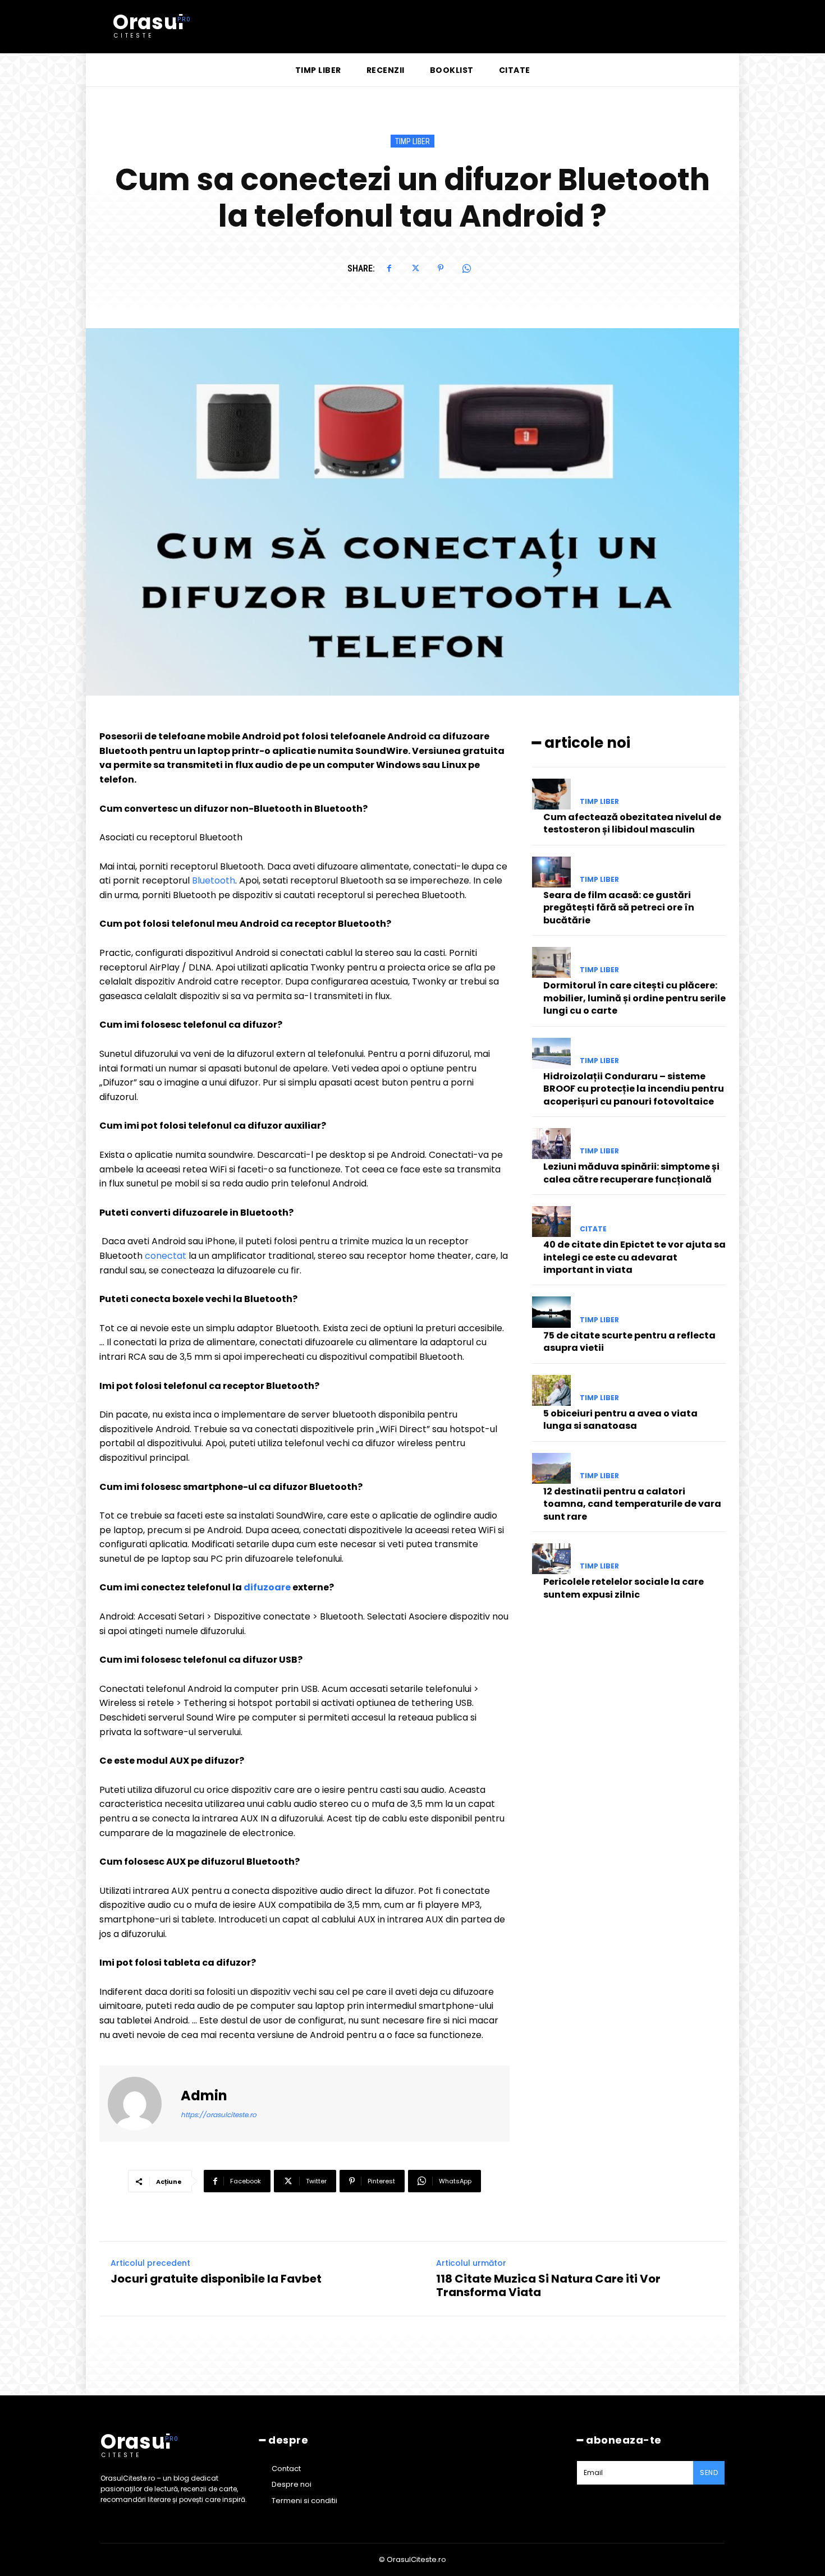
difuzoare (267, 1587)
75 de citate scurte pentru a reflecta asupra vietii (629, 1342)
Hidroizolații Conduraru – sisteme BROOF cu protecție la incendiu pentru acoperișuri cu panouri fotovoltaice (634, 1089)
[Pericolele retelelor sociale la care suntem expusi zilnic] (551, 1559)
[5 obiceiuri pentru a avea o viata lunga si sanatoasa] (551, 1390)
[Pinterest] (441, 268)
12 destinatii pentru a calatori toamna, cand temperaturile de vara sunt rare (632, 1504)
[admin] (141, 2104)
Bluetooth (212, 880)
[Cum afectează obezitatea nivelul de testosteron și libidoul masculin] (551, 794)
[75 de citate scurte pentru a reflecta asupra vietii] (551, 1312)
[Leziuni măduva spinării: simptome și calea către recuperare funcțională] (551, 1144)
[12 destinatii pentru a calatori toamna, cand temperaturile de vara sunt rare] (551, 1468)
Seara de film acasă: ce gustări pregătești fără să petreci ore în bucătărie (619, 908)
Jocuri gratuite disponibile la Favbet (216, 2279)
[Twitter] (415, 268)
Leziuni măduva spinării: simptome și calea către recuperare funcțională (631, 1173)
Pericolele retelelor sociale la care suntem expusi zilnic (624, 1588)
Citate (593, 1229)
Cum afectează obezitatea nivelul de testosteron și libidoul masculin (632, 823)
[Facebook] (389, 268)
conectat (166, 1256)
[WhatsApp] (466, 268)
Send (709, 2473)
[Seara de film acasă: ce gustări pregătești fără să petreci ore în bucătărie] (551, 872)
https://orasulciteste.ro (219, 2115)
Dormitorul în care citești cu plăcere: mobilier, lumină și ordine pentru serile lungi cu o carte (634, 998)
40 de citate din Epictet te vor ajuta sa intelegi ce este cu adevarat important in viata (634, 1257)
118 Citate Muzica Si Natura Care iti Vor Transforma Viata (548, 2285)
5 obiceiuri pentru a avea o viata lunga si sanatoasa (620, 1420)
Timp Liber (412, 141)
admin (204, 2096)
